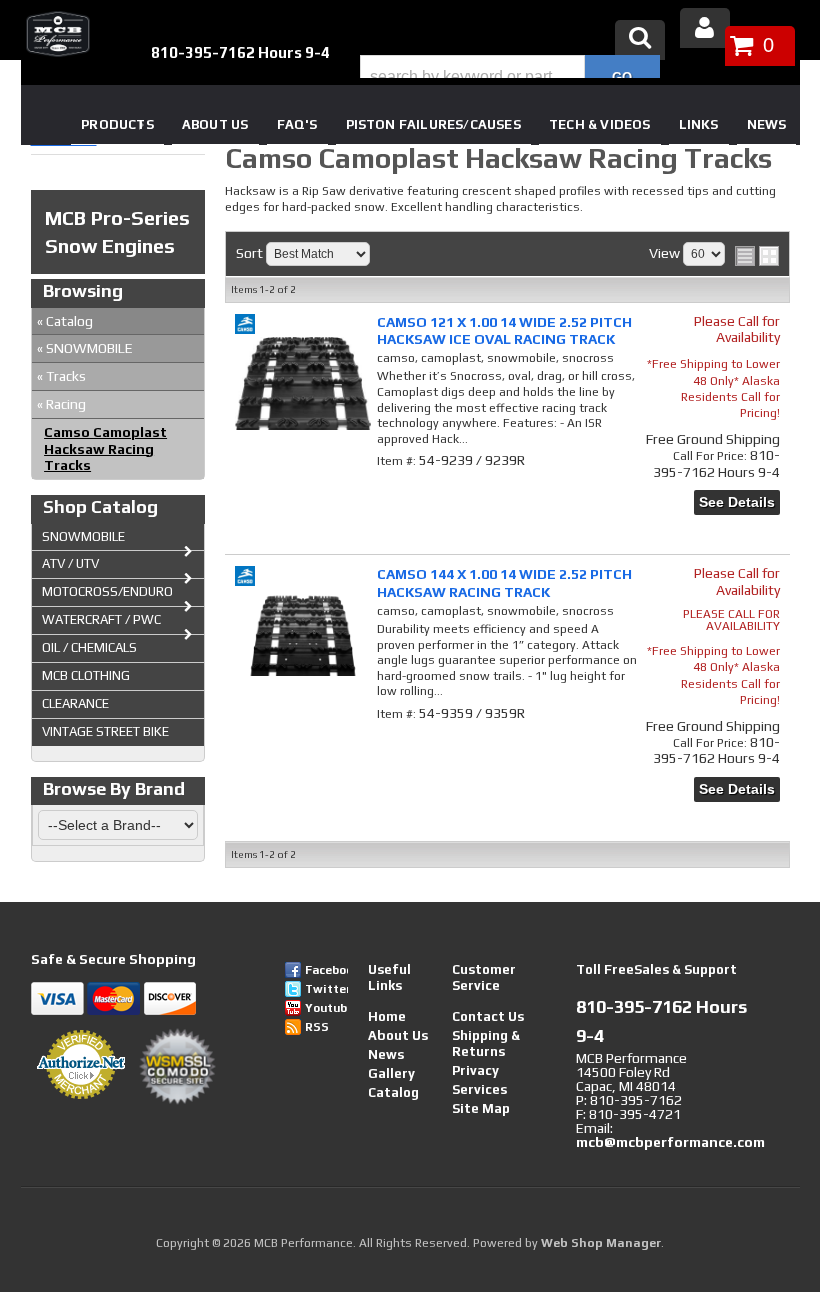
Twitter (326, 989)
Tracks (61, 376)
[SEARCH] (622, 77)
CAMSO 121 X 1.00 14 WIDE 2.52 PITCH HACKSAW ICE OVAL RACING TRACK (504, 330)
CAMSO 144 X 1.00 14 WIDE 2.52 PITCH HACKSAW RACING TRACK (504, 582)
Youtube (326, 1008)
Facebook (326, 970)
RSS (317, 1027)
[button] (510, 77)
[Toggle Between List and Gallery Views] (757, 256)
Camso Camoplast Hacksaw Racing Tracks (105, 449)
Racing (61, 404)
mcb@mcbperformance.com (670, 1142)
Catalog (65, 321)
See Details (737, 502)
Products (117, 124)
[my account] (705, 28)
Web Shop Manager (601, 1243)
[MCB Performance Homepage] (56, 34)
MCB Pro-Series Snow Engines (117, 231)
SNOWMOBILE (85, 348)
